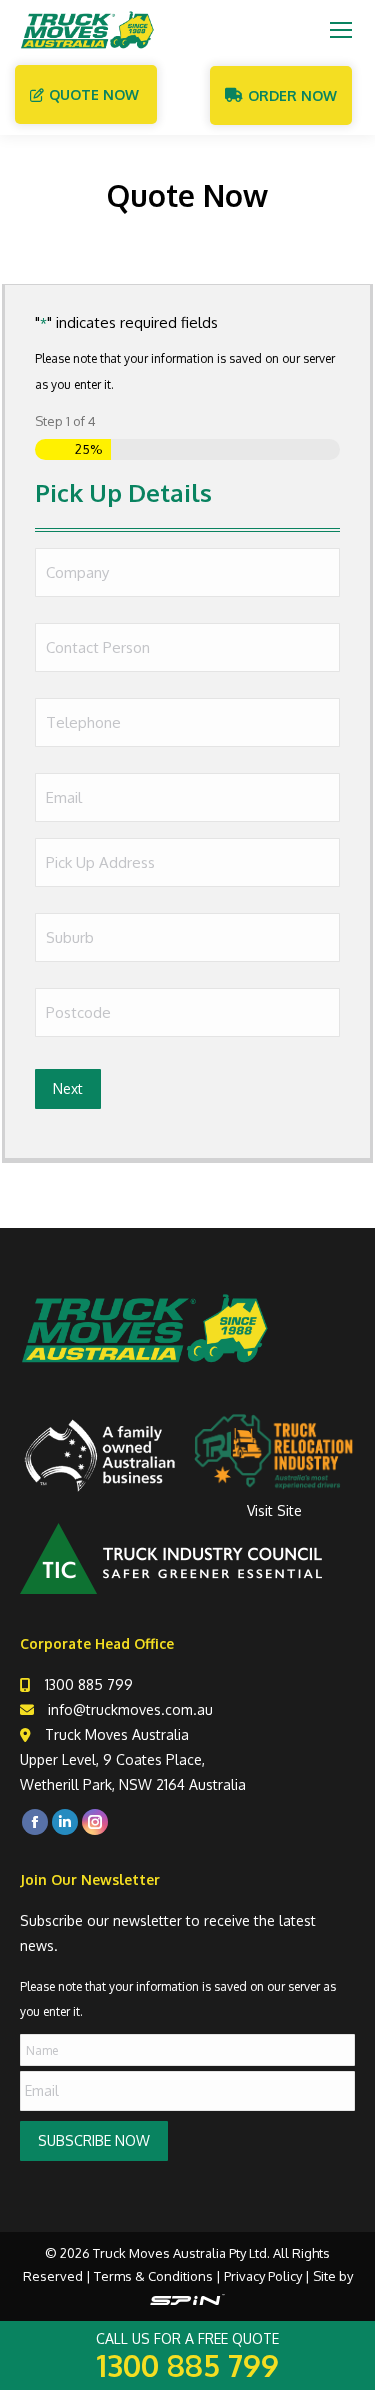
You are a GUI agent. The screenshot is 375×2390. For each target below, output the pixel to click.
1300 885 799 (89, 1684)
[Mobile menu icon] (341, 30)
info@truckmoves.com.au (130, 1709)
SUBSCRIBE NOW (94, 2140)
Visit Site (274, 1510)
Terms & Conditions (153, 2276)
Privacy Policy (263, 2276)
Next (68, 1088)
